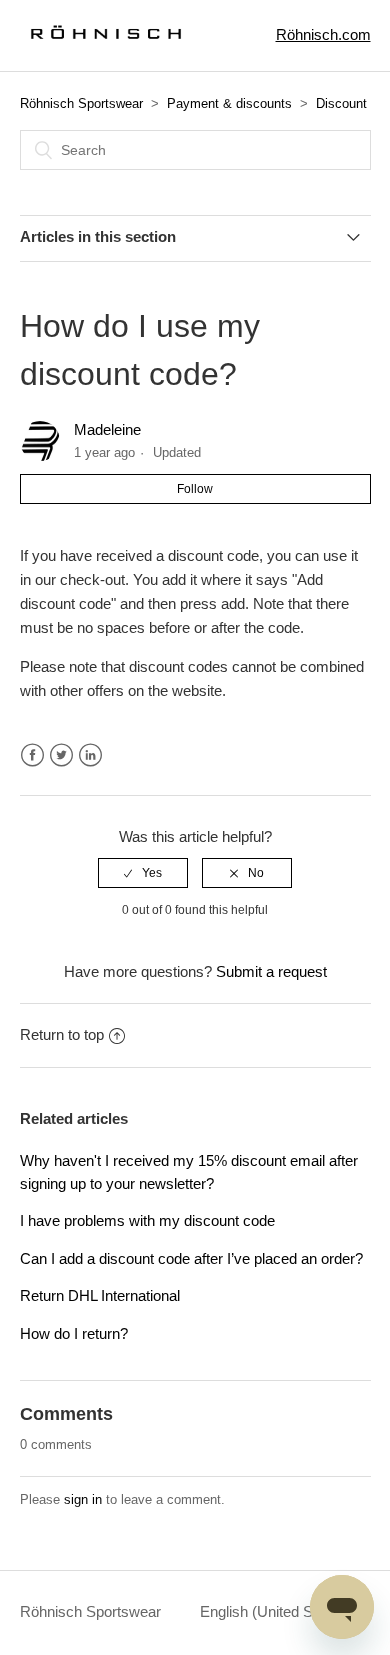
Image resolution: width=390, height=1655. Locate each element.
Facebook (32, 755)
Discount (341, 103)
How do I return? (74, 1333)
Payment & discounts (229, 103)
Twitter (61, 755)
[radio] (143, 873)
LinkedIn (90, 755)
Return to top (62, 1034)
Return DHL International (100, 1295)
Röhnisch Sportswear (81, 103)
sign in (83, 1499)
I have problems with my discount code (147, 1220)
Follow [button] (195, 489)
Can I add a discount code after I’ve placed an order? (191, 1258)
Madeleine (107, 429)
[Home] (101, 45)
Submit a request (271, 971)
